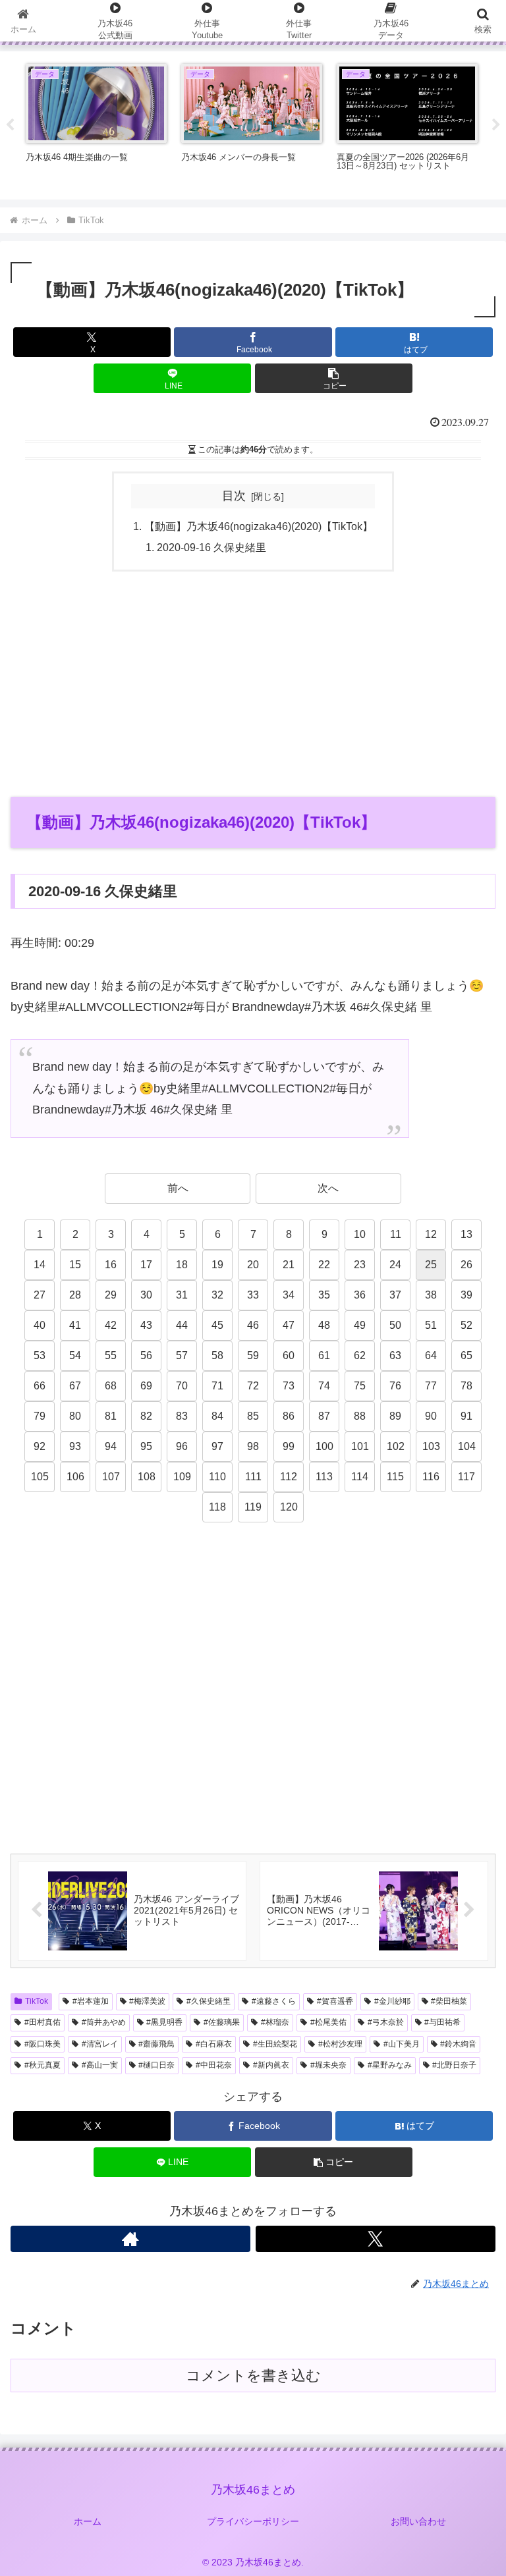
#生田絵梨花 (275, 2044)
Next (496, 125)
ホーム (88, 2521)
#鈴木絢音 (458, 2044)
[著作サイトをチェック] (130, 2239)
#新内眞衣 (271, 2065)
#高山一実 (100, 2065)
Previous (10, 125)
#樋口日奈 (156, 2065)
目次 (234, 496)
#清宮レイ (100, 2044)
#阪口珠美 (42, 2044)
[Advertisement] (253, 684)
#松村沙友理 (340, 2044)
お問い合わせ (418, 2521)
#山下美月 (402, 2044)
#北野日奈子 (454, 2065)
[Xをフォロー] (376, 2239)
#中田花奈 (214, 2065)
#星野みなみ (390, 2065)
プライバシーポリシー (253, 2521)
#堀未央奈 (328, 2065)
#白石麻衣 (214, 2044)
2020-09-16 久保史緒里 (211, 547)
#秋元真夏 (42, 2065)
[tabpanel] (96, 123)
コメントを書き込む (253, 2375)
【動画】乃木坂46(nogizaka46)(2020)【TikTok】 (259, 526)
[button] (334, 378)
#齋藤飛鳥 (156, 2044)
